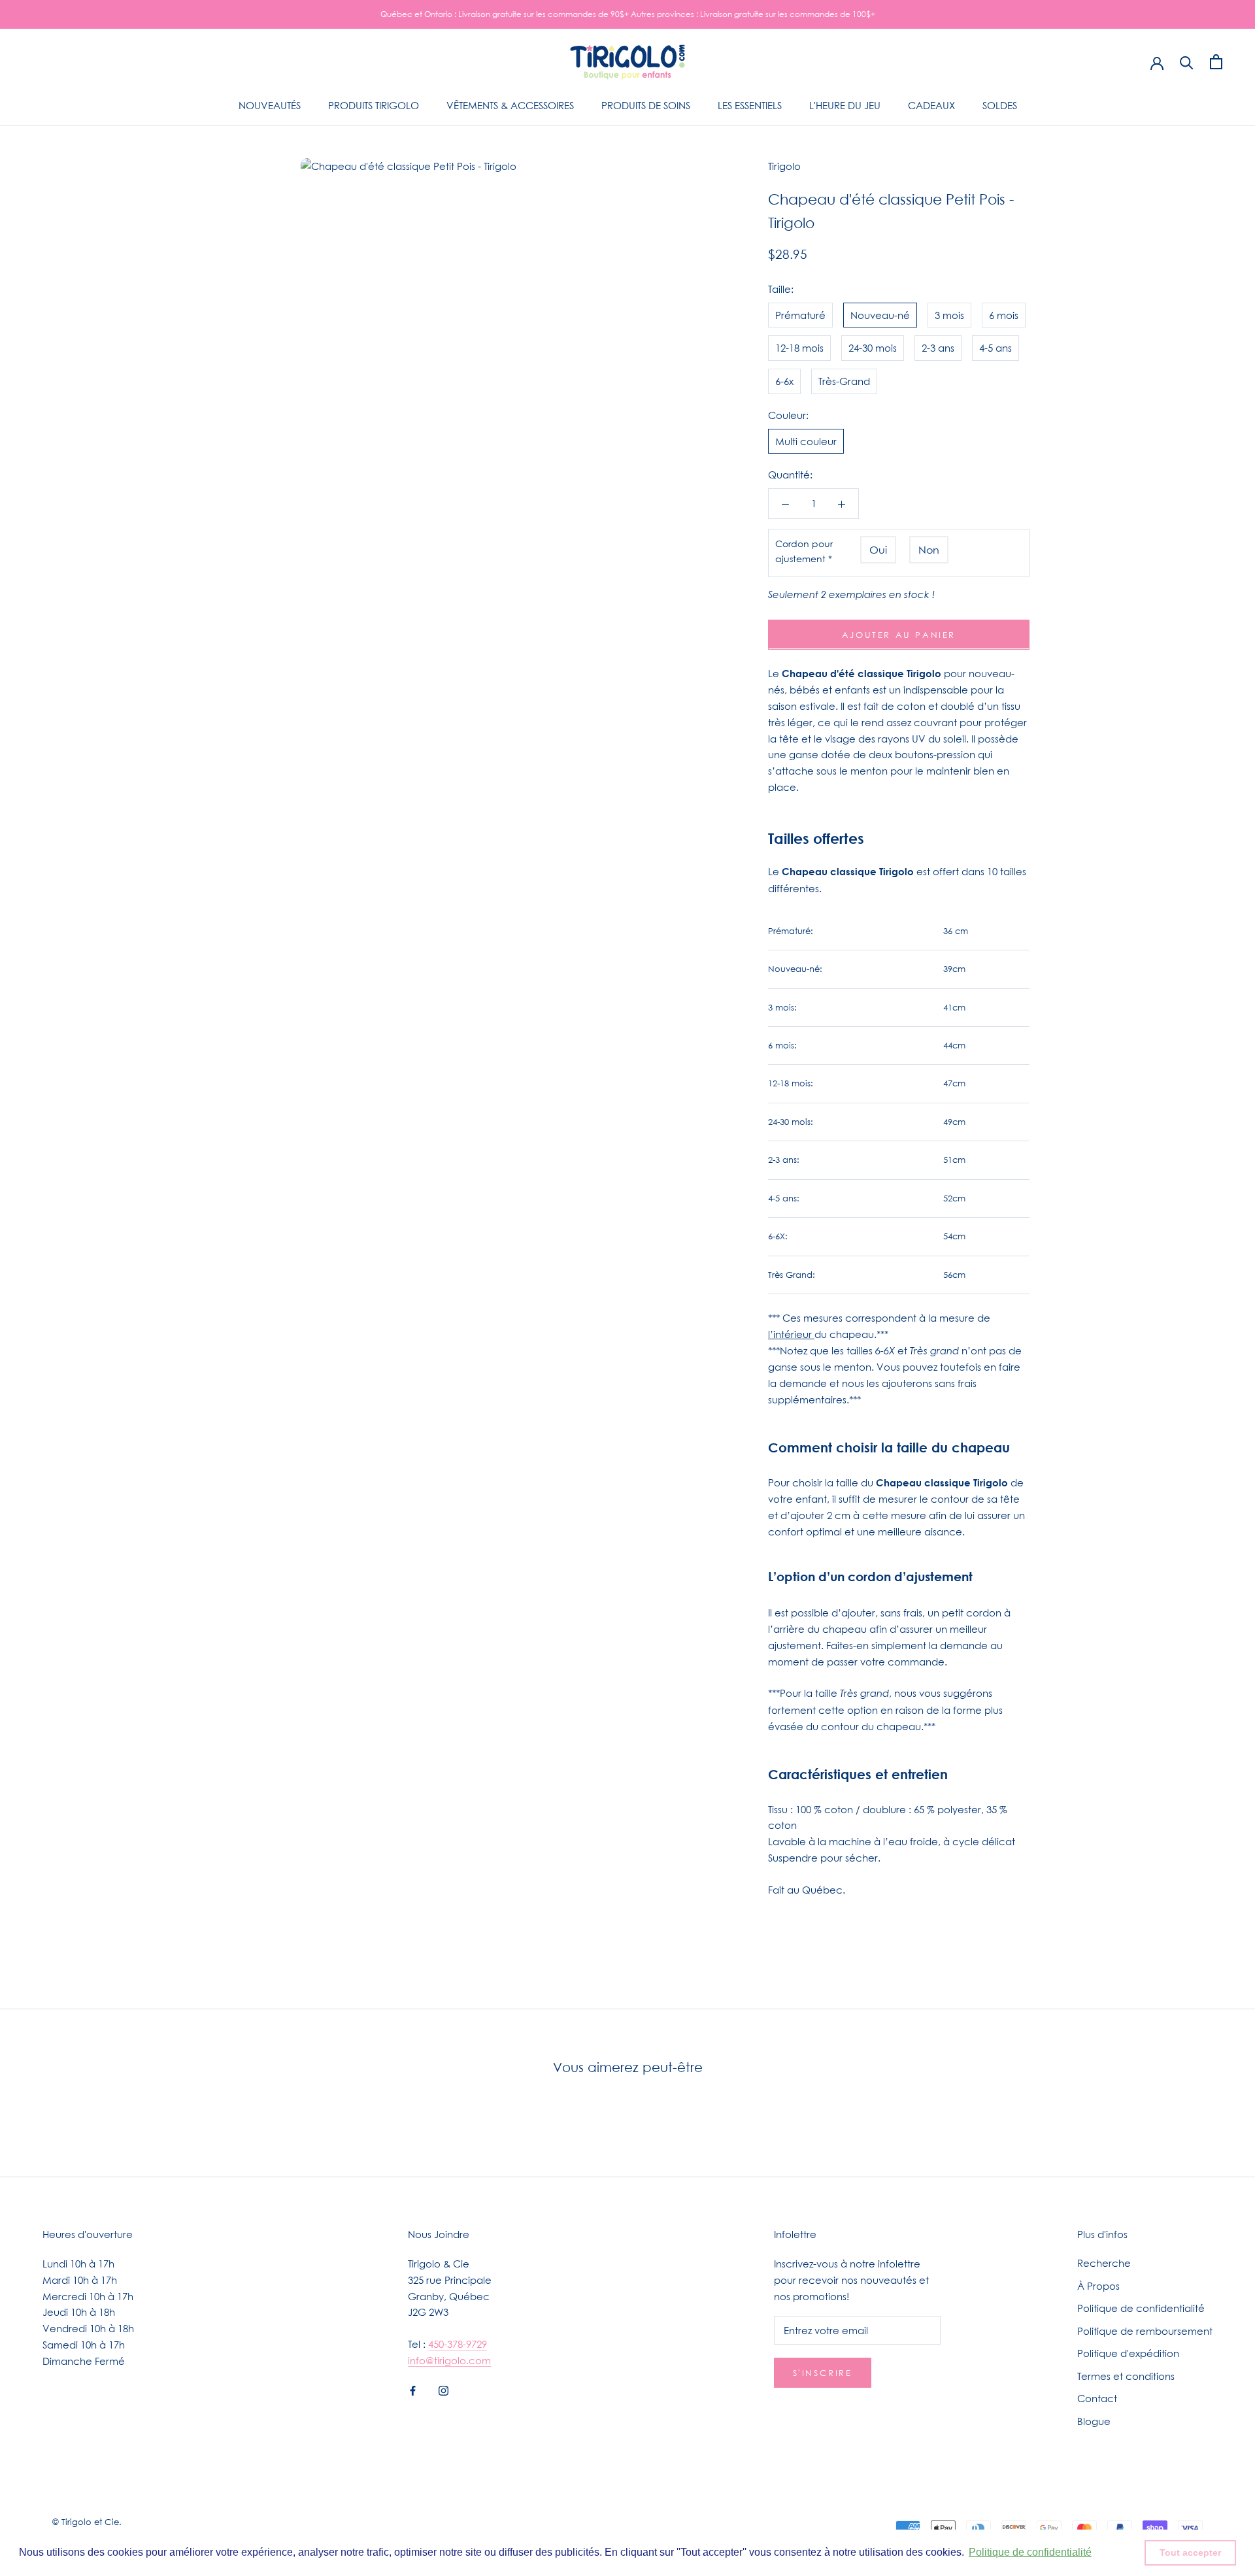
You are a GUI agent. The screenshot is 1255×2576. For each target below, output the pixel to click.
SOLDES (1000, 105)
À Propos (1098, 2286)
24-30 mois (873, 348)
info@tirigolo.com (449, 2360)
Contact (1097, 2398)
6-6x (784, 381)
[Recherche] (1187, 62)
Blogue (1094, 2421)
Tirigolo (784, 166)
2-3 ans (938, 348)
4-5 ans (996, 348)
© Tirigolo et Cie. (87, 2522)
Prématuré (800, 314)
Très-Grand (844, 381)
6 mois (1004, 314)
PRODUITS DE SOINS (646, 105)
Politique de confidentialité (1141, 2308)
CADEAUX (931, 105)
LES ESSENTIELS (750, 105)
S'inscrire (823, 2373)
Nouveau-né (880, 314)
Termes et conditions (1126, 2376)
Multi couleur (806, 441)
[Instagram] (443, 2390)
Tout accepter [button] (1190, 2552)
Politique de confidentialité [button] (1030, 2552)
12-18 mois (799, 348)
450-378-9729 (458, 2344)
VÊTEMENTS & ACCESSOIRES (510, 105)
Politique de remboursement (1145, 2331)
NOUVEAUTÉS (270, 105)
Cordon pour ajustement (804, 550)
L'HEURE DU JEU (845, 105)
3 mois (949, 314)
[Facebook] (413, 2390)
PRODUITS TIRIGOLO (374, 105)
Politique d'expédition (1128, 2353)
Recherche (1104, 2263)
